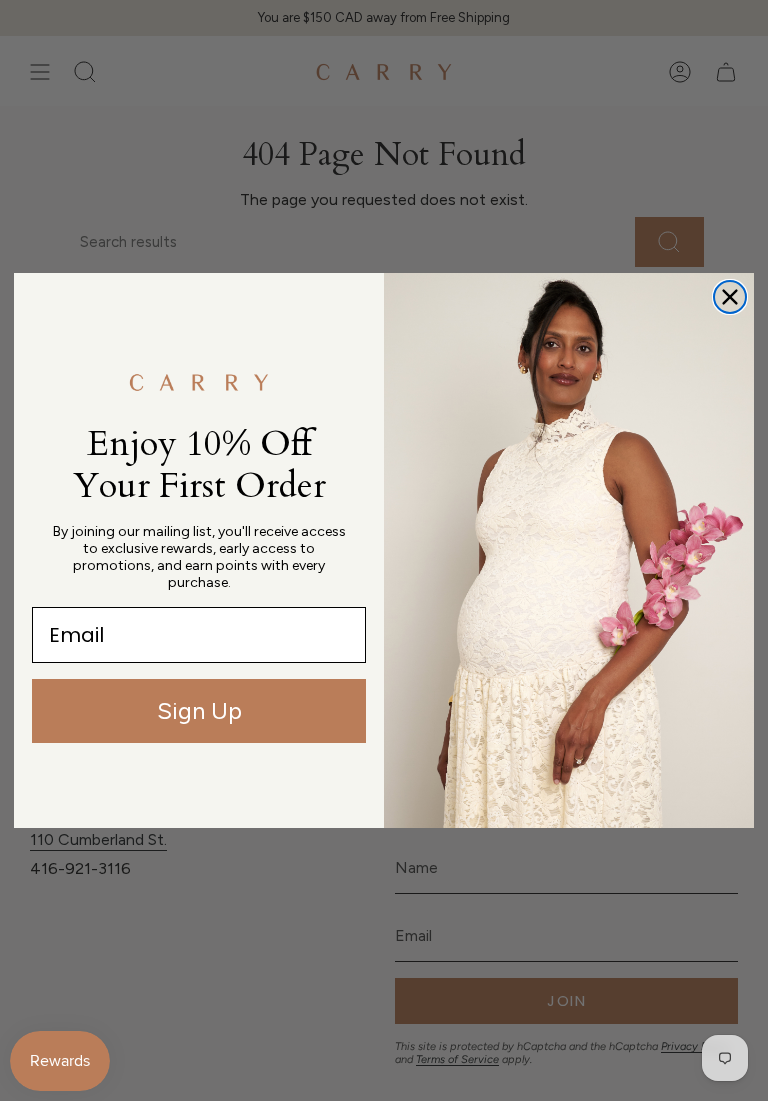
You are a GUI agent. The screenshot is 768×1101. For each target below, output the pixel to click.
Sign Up (199, 710)
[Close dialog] (730, 297)
